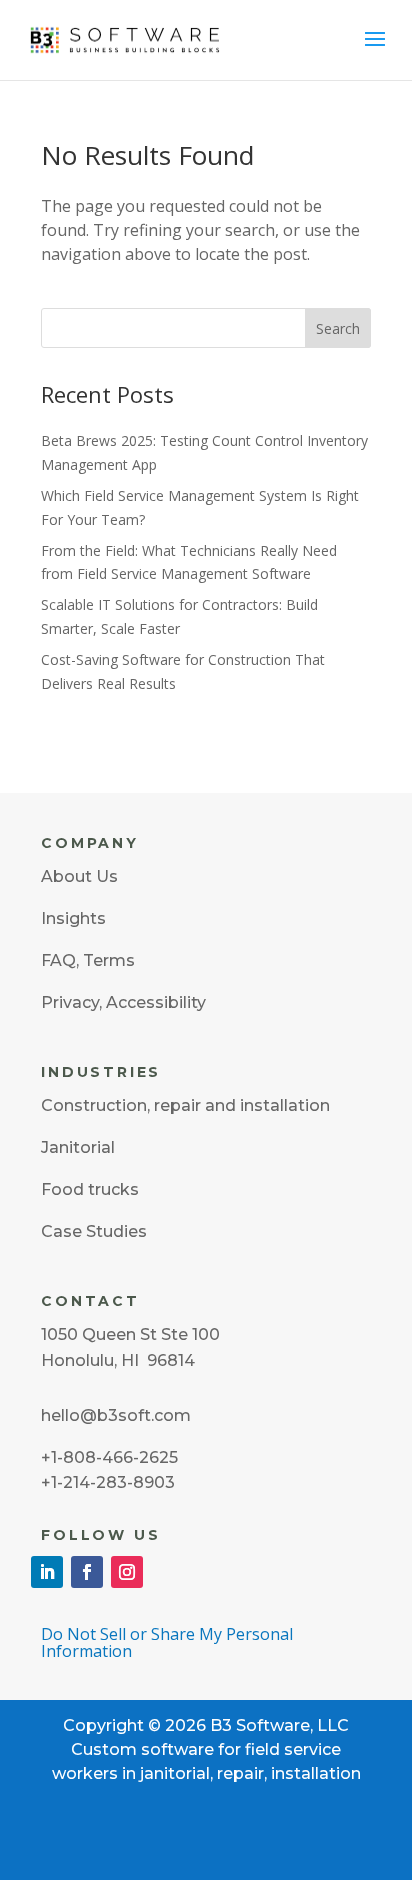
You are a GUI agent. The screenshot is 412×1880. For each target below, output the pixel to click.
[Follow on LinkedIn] (47, 1572)
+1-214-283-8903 (108, 1482)
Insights (73, 918)
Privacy (70, 1002)
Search (338, 328)
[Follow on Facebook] (87, 1572)
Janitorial (78, 1147)
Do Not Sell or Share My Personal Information (167, 1642)
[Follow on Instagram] (127, 1572)
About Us (79, 876)
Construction (94, 1105)
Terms (109, 960)
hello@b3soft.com (116, 1415)
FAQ (58, 960)
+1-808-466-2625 (109, 1457)
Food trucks (90, 1189)
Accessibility (156, 1002)
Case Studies (94, 1231)
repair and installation (242, 1105)
